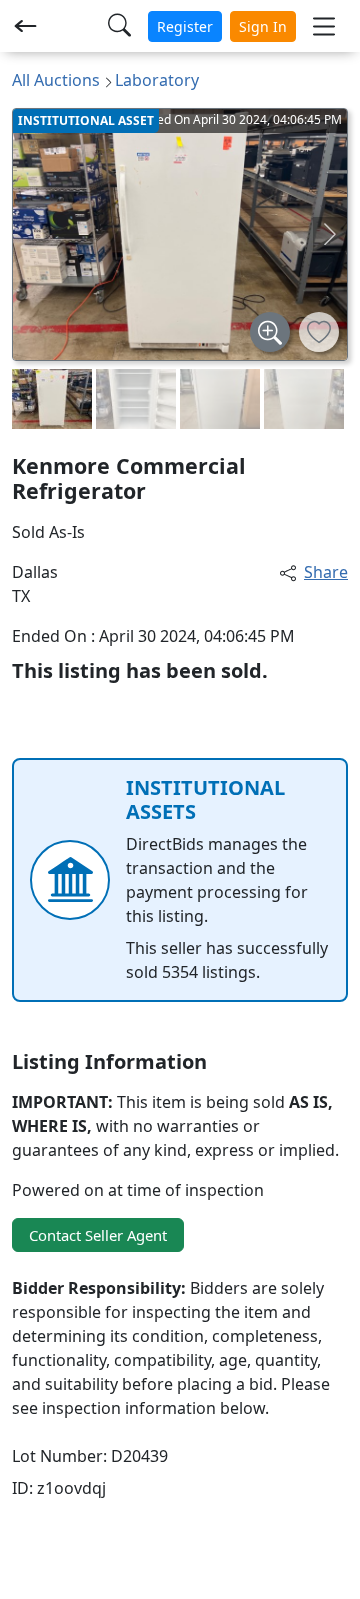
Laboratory (157, 80)
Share (326, 572)
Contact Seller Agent (98, 1235)
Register (185, 26)
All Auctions (56, 80)
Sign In (263, 26)
